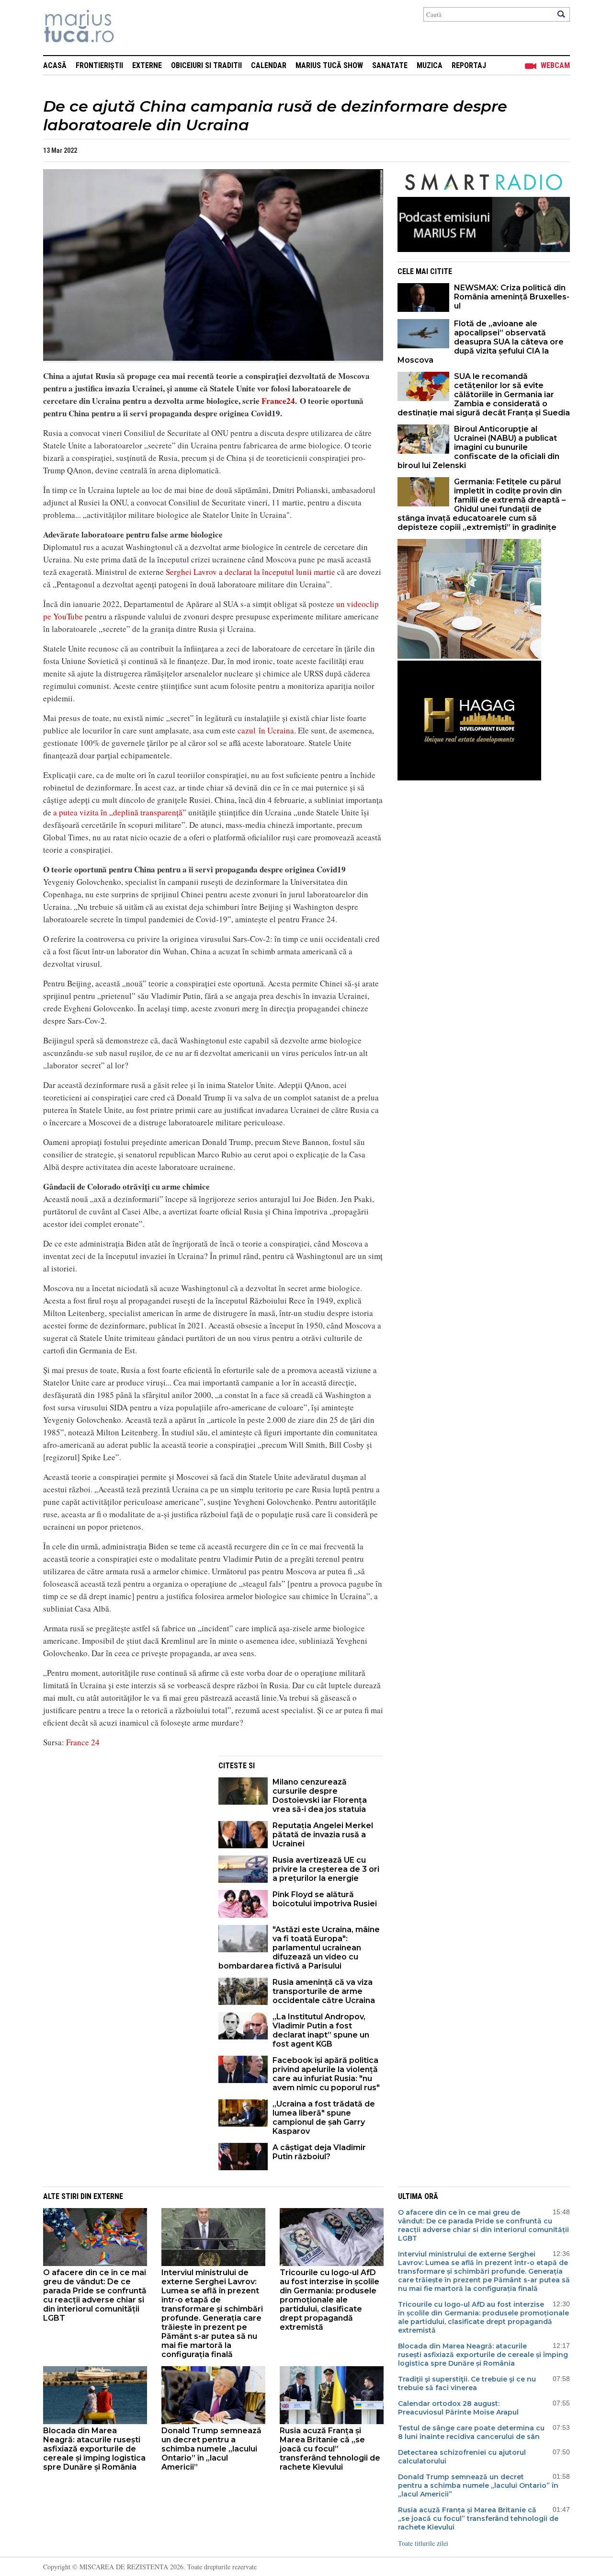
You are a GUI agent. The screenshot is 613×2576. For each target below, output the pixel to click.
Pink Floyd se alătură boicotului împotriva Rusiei (325, 1899)
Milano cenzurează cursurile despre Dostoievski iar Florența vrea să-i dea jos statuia (320, 1796)
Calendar (269, 65)
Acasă (55, 65)
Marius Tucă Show (329, 65)
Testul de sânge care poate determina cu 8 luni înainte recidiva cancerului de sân (471, 2432)
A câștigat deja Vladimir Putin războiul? (319, 2152)
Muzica (430, 65)
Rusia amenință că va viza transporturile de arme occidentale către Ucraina (324, 1991)
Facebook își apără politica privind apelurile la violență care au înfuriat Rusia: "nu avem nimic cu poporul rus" (326, 2074)
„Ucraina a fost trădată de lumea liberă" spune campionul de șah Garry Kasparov (324, 2118)
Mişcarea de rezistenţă (131, 28)
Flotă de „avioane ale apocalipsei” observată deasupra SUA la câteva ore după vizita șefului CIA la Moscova (481, 342)
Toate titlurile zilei (423, 2543)
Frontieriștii (99, 65)
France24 (278, 401)
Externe (147, 65)
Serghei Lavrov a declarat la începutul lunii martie (250, 572)
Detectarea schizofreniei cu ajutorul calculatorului (462, 2457)
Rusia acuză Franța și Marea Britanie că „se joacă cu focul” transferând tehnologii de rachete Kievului (330, 2449)
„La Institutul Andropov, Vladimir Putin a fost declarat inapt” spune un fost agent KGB (321, 2030)
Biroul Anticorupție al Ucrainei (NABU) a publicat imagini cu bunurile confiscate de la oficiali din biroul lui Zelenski (478, 447)
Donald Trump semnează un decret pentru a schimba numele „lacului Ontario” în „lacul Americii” (211, 2449)
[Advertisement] (124, 1823)
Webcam (555, 65)
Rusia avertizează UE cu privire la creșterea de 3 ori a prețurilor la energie (326, 1869)
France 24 (83, 1742)
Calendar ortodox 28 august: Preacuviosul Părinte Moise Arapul (458, 2408)
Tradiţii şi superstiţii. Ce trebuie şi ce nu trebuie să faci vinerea (467, 2383)
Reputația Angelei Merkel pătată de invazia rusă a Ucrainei (323, 1835)
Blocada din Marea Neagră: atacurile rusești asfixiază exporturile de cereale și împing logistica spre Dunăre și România (94, 2449)
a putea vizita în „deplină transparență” (120, 812)
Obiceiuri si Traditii (206, 65)
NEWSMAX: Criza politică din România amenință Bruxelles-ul (512, 297)
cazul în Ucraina (266, 730)
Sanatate (390, 65)
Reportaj (469, 65)
